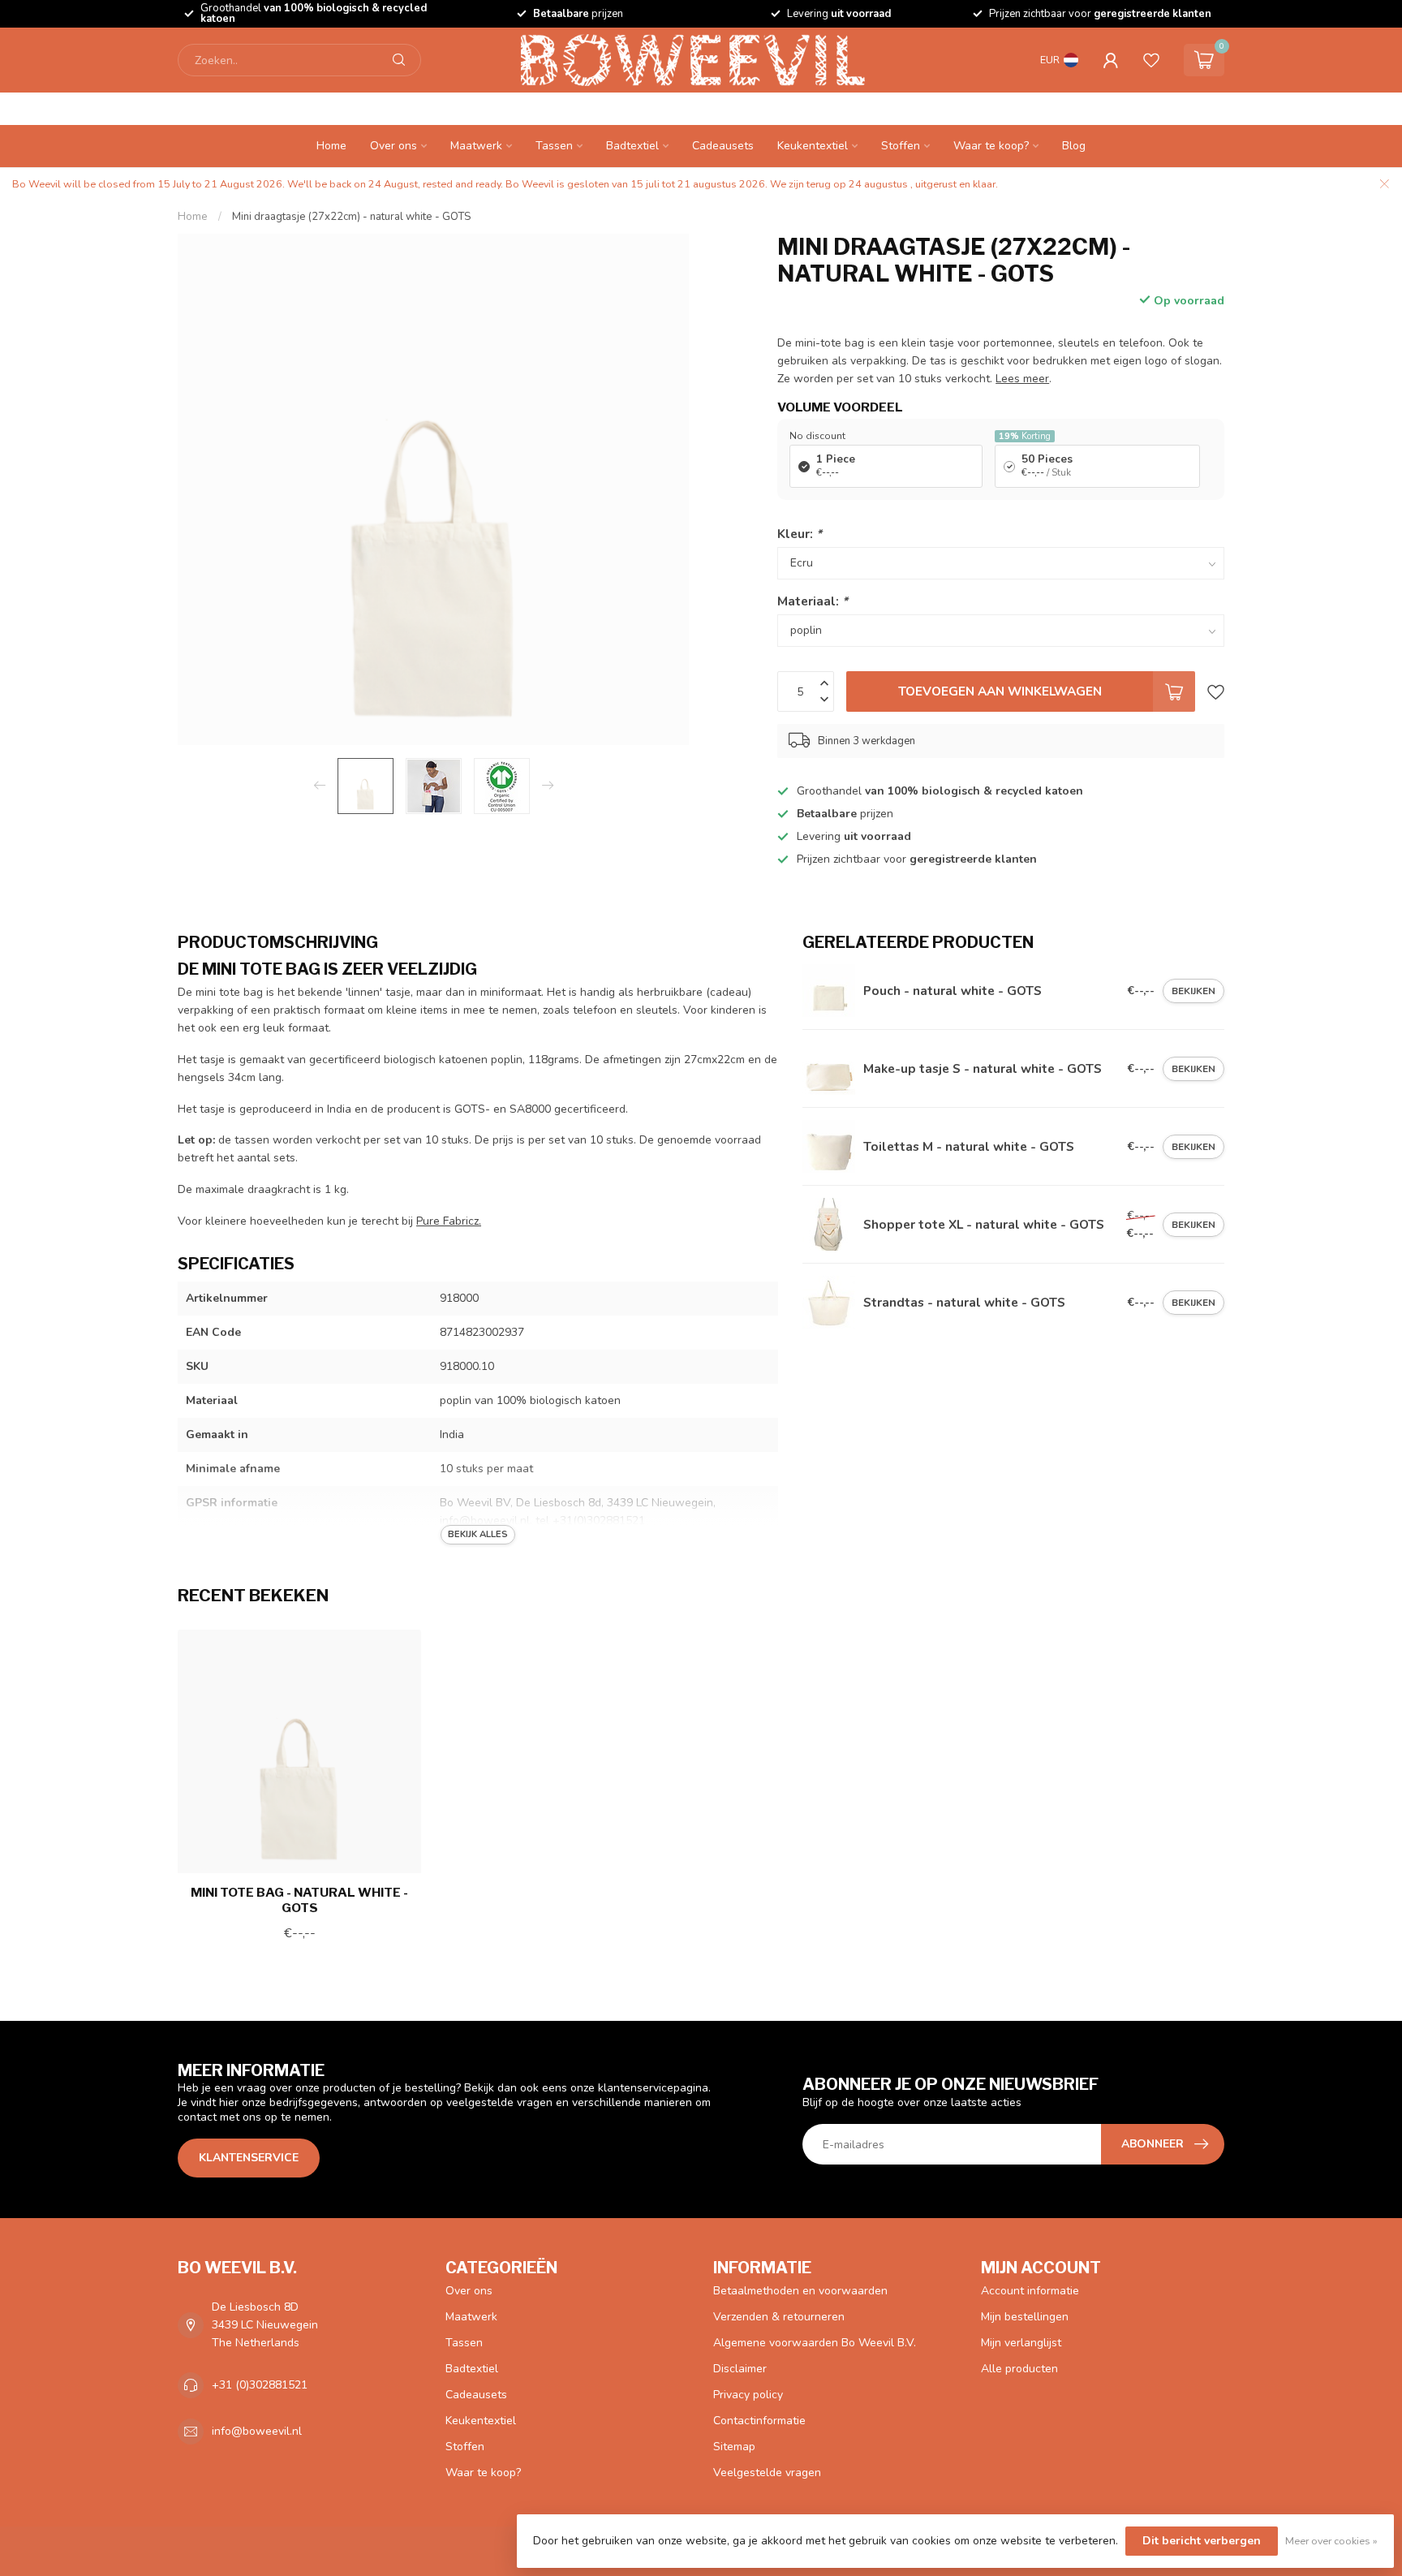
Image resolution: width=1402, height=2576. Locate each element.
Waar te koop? (991, 146)
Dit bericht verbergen (1202, 2541)
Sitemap (734, 2447)
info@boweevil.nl (257, 2431)
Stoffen (901, 146)
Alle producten (1019, 2369)
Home (331, 146)
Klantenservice (249, 2158)
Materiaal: (813, 601)
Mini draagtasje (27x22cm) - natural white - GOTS (351, 217)
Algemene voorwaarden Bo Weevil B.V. (815, 2343)
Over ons (394, 146)
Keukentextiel (813, 146)
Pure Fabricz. (449, 1221)
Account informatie (1030, 2291)
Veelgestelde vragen (767, 2473)
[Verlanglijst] (1151, 60)
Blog (1074, 146)
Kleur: (800, 534)
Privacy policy (748, 2395)
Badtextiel (632, 146)
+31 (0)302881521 (260, 2385)
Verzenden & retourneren (779, 2317)
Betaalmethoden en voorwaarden (800, 2291)
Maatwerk (476, 146)
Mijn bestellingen (1025, 2317)
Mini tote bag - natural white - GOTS (299, 1900)
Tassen (554, 146)
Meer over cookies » (1331, 2541)
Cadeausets (723, 146)
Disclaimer (740, 2369)
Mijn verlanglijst (1021, 2343)
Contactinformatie (759, 2421)
